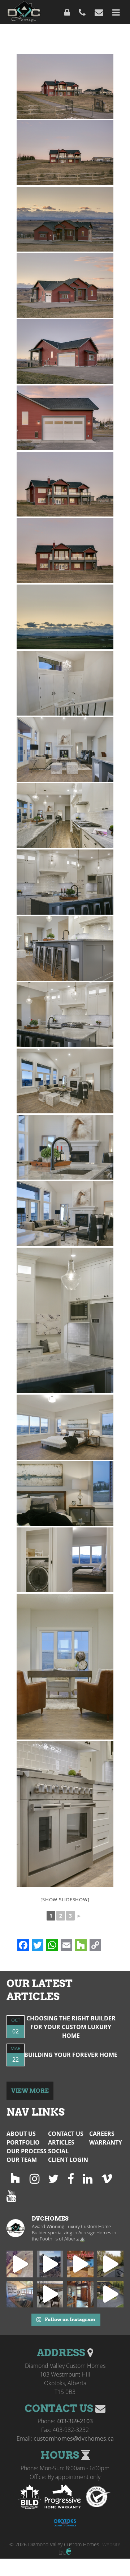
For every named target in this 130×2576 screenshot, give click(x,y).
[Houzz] (15, 2178)
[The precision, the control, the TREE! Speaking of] (110, 2294)
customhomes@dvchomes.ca (74, 2438)
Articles (61, 2142)
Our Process (27, 2151)
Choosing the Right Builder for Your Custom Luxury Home (71, 2027)
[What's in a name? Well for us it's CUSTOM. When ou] (50, 2294)
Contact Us (66, 2134)
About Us (21, 2134)
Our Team (22, 2160)
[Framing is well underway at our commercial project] (20, 2264)
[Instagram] (34, 2178)
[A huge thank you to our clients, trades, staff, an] (80, 2264)
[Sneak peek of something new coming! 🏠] (50, 2264)
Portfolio (23, 2142)
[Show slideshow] (65, 1900)
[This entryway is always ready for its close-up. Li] (80, 2294)
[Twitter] (53, 2178)
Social (58, 2151)
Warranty (106, 2142)
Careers (102, 2134)
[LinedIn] (88, 2178)
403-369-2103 (75, 2421)
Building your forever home (71, 2055)
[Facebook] (71, 2178)
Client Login (68, 2160)
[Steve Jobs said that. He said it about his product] (20, 2294)
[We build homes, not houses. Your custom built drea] (110, 2264)
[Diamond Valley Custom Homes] (24, 12)
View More (30, 2091)
